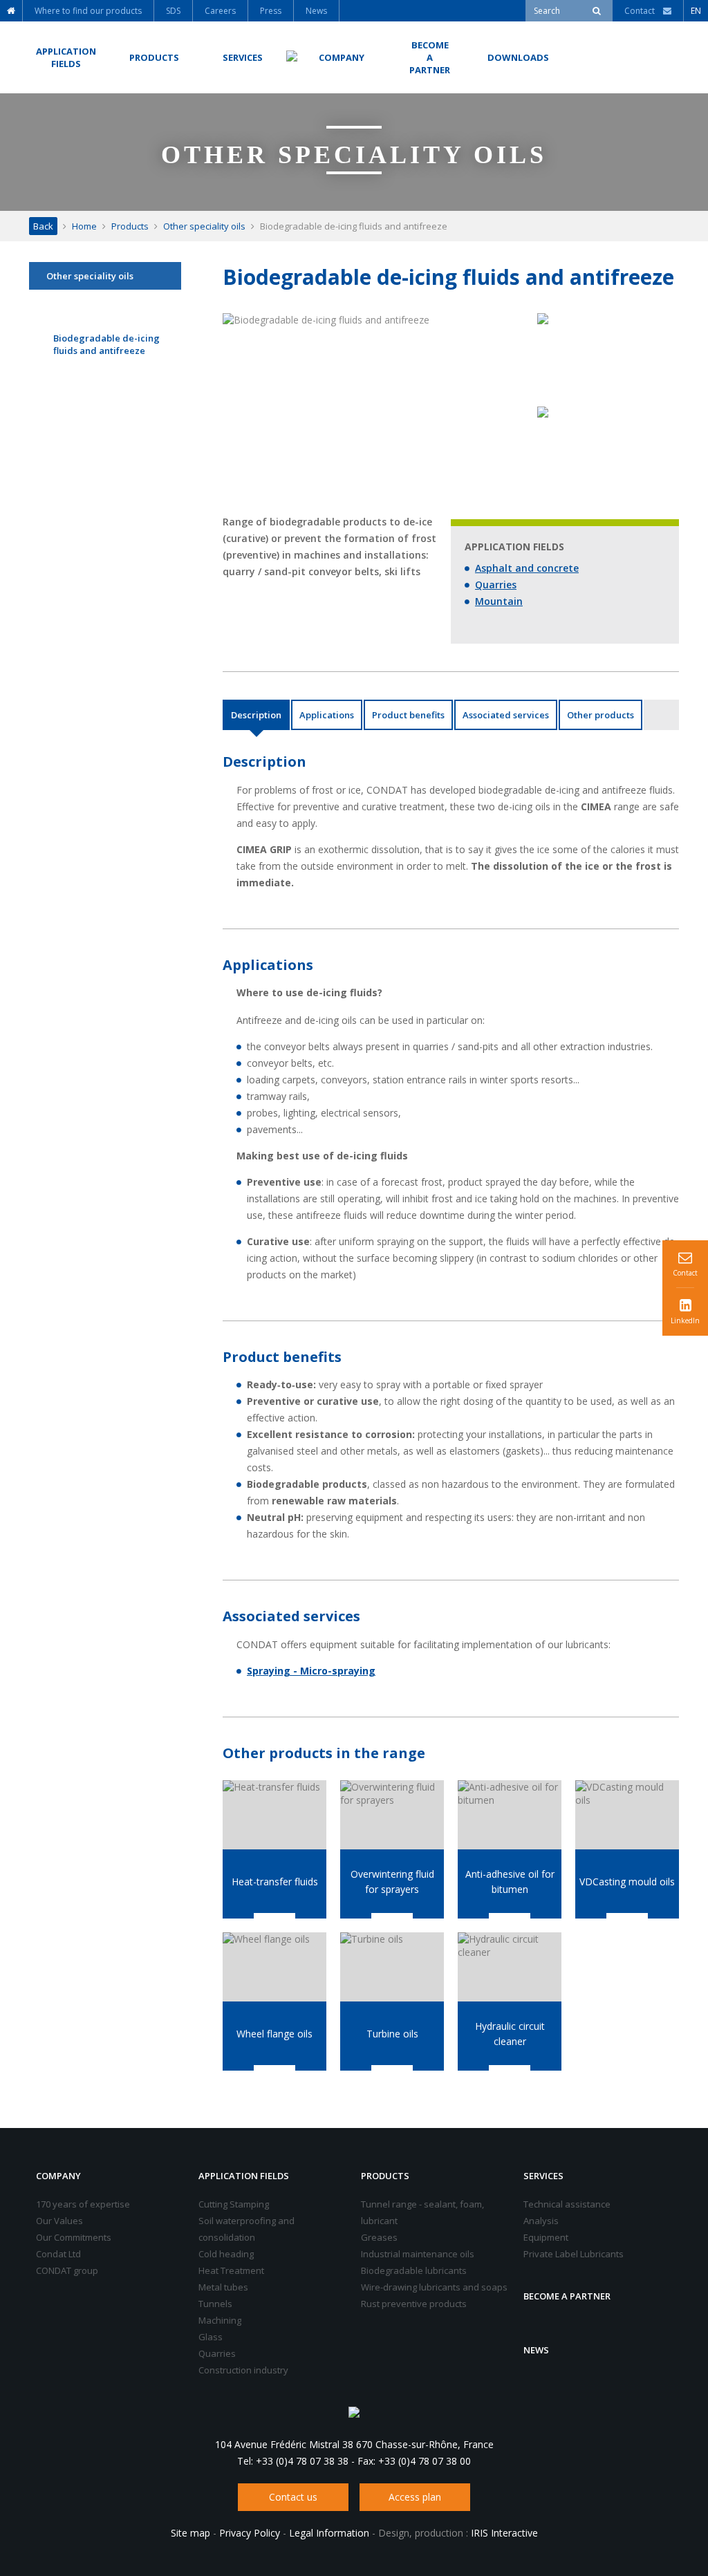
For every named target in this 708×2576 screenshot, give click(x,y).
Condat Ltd (58, 2254)
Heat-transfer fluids (275, 1882)
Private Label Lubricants (574, 2254)
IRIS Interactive (504, 2533)
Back (43, 226)
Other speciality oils (204, 226)
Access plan (415, 2497)
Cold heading (226, 2254)
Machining (220, 2320)
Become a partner (567, 2296)
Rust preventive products (414, 2304)
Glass (211, 2337)
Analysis (541, 2221)
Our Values (59, 2221)
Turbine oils (392, 2034)
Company (58, 2176)
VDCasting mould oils (627, 1882)
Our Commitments (74, 2237)
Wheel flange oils (274, 2034)
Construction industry (243, 2370)
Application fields (244, 2176)
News (536, 2350)
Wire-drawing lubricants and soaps (434, 2287)
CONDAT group (67, 2270)
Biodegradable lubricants (414, 2270)
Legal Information (329, 2533)
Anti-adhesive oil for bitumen (510, 1882)
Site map (190, 2533)
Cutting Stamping (234, 2204)
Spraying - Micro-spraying (311, 1671)
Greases (379, 2237)
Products (130, 226)
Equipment (546, 2237)
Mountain (499, 601)
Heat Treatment (231, 2270)
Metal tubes (223, 2287)
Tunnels (215, 2304)
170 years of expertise (83, 2204)
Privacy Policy (250, 2533)
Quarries (496, 585)
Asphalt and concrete (527, 568)
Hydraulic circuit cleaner (510, 2034)
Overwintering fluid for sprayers (392, 1882)
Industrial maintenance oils (418, 2254)
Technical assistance (567, 2204)
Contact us (293, 2497)
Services (543, 2176)
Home (84, 226)
